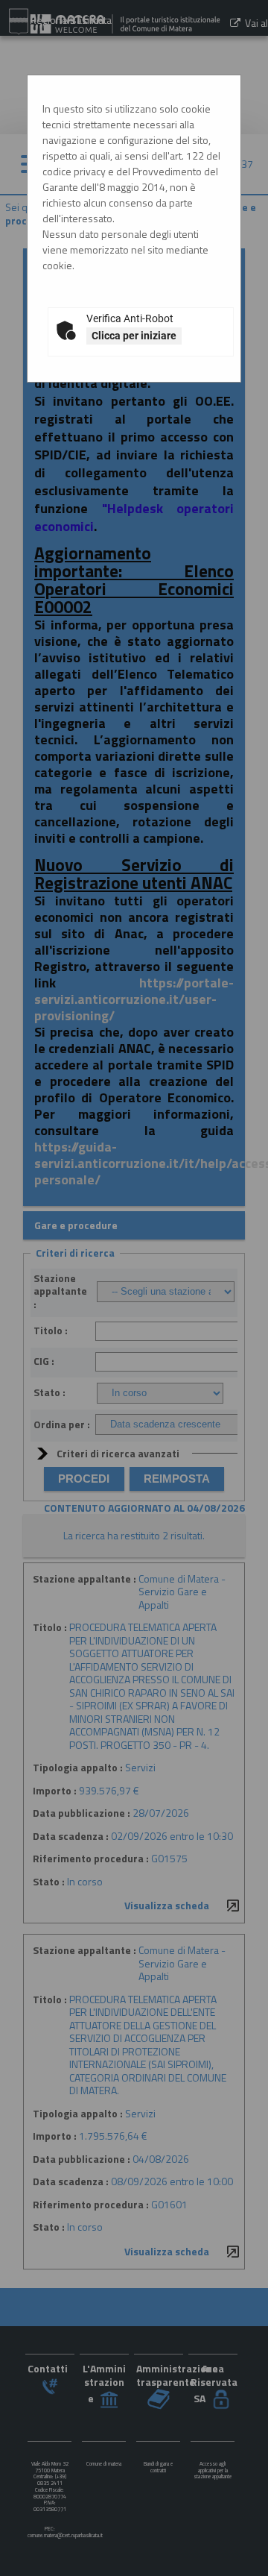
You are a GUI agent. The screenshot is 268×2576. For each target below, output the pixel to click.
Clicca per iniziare (134, 336)
